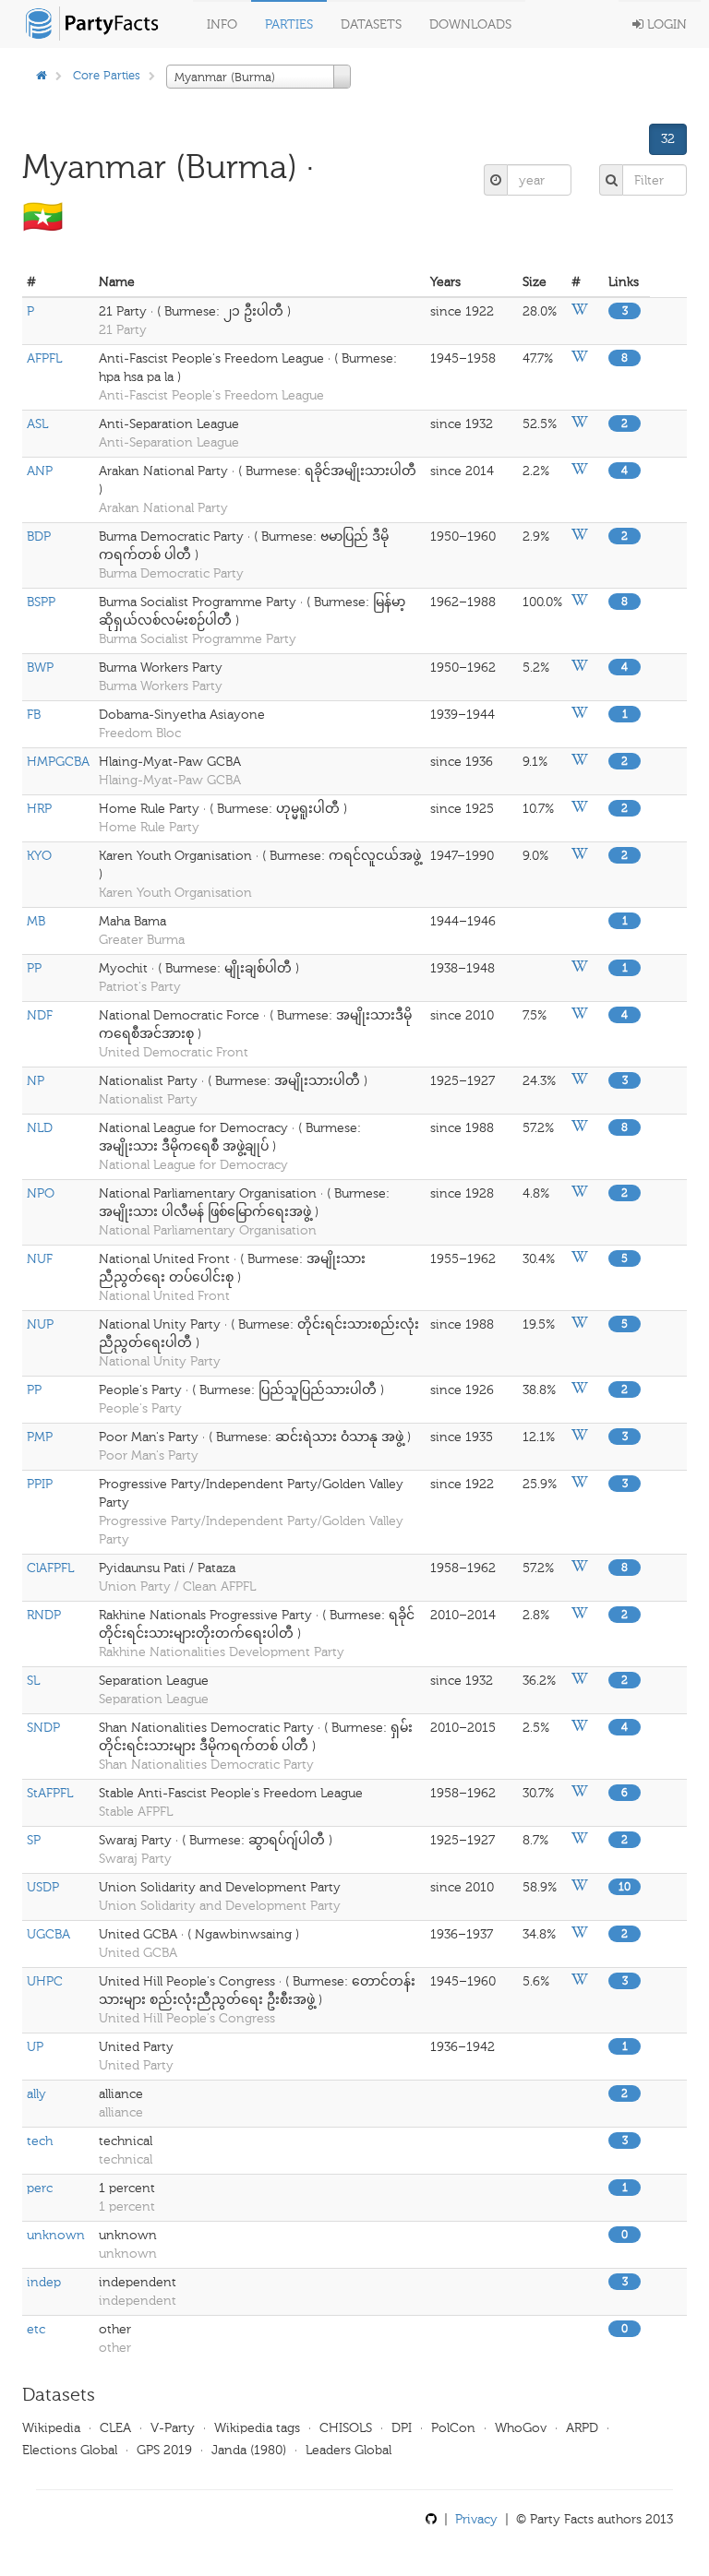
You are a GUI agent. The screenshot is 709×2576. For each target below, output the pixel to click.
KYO (39, 856)
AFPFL (44, 358)
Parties (289, 24)
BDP (39, 537)
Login (665, 24)
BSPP (41, 602)
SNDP (43, 1728)
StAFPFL (50, 1793)
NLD (40, 1128)
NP (36, 1081)
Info (222, 24)
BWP (40, 668)
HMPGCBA (58, 762)
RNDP (44, 1615)
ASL (37, 424)
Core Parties (107, 75)
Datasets (371, 24)
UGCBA (48, 1934)
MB (36, 921)
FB (34, 715)
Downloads (470, 24)
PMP (40, 1437)
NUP (40, 1324)
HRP (39, 809)
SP (34, 1840)
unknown (56, 2235)
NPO (41, 1193)
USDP (43, 1887)
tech (40, 2141)
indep (44, 2282)
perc (40, 2188)
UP (35, 2047)
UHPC (45, 1981)
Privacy (476, 2519)
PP (34, 968)
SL (33, 1681)
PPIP (40, 1484)
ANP (40, 471)
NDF (40, 1015)
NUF (40, 1259)
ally (36, 2094)
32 (668, 139)
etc (36, 2329)
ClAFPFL (50, 1568)
